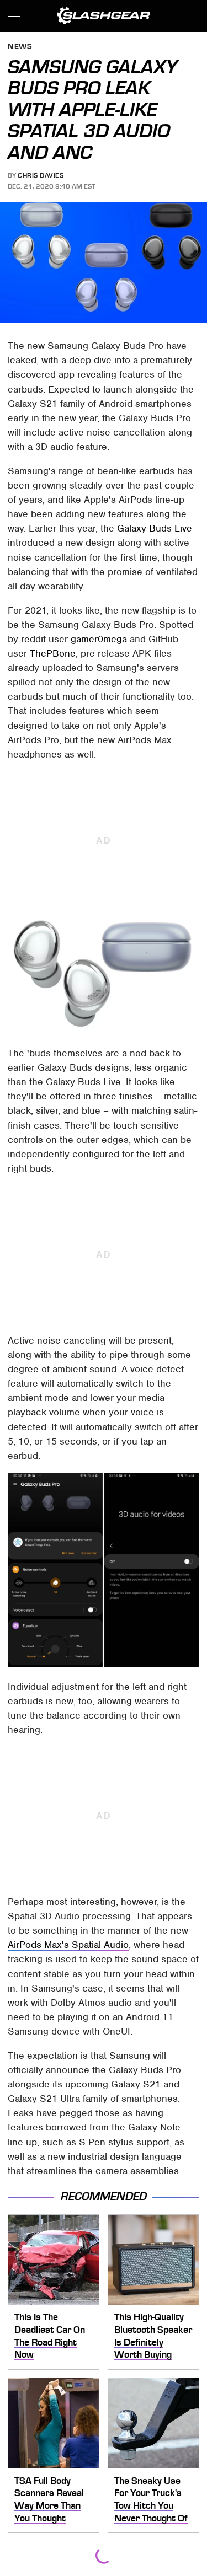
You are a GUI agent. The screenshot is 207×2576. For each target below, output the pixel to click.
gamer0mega (99, 639)
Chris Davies (41, 175)
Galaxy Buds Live (155, 528)
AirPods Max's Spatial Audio (68, 1945)
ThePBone (53, 653)
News (20, 47)
